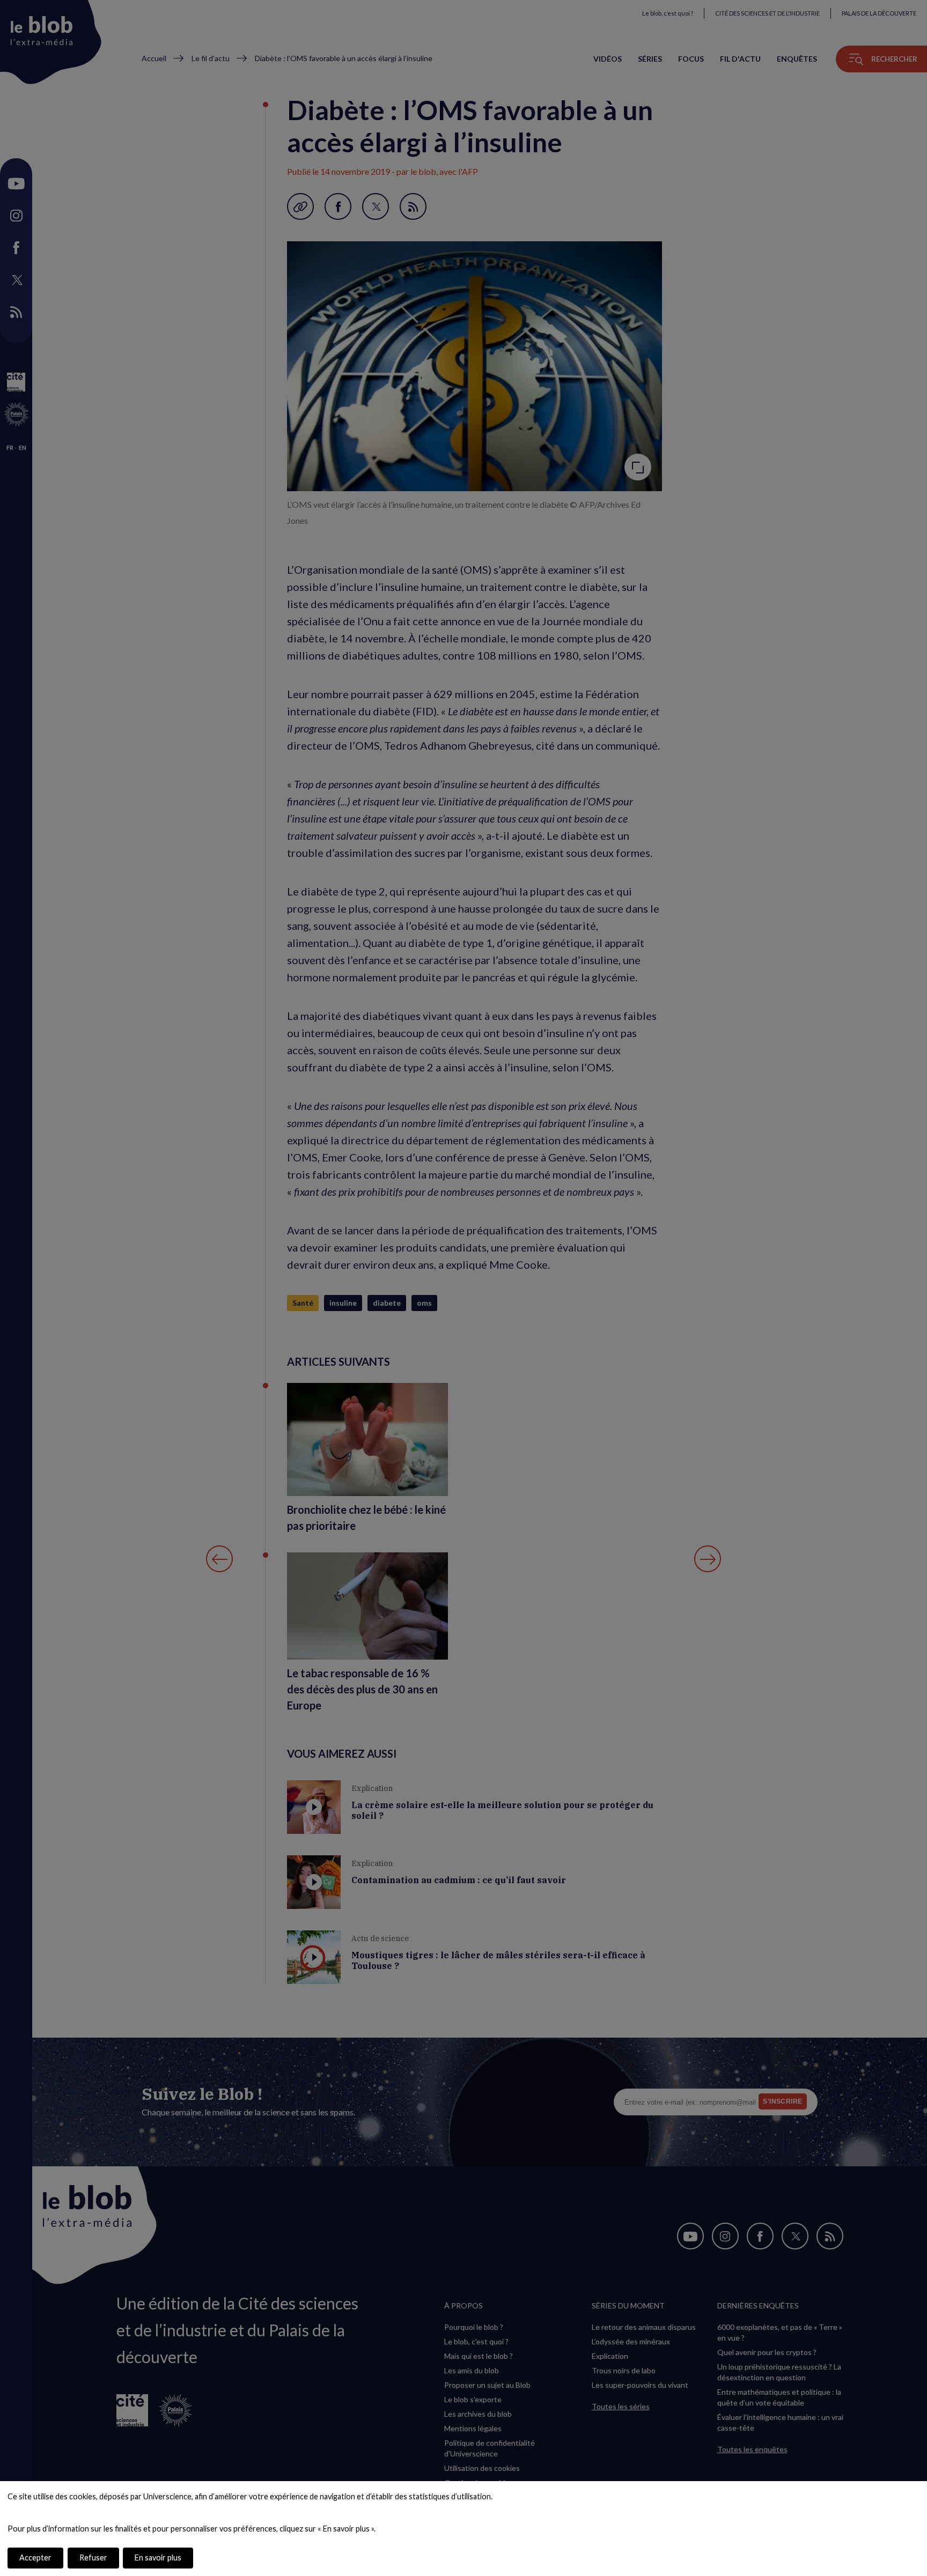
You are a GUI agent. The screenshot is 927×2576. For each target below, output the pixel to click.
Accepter (35, 2558)
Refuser (93, 2558)
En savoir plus (158, 2558)
